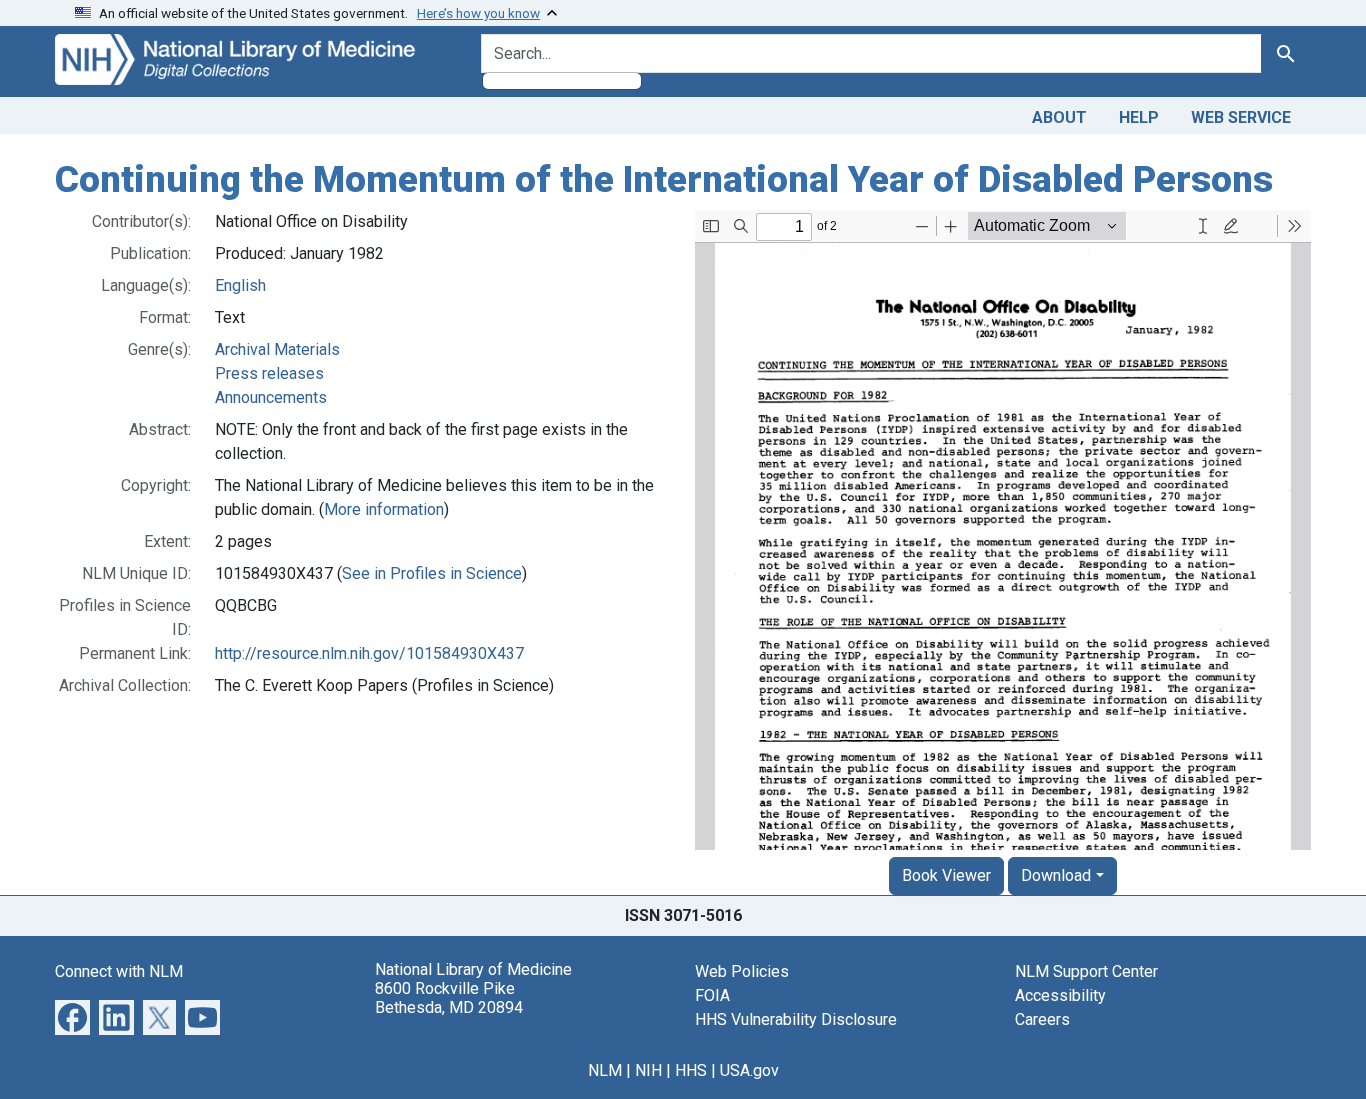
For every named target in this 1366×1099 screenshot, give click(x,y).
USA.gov (749, 1070)
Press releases (269, 373)
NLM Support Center (1086, 971)
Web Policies (742, 971)
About (1059, 117)
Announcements (271, 397)
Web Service (1241, 117)
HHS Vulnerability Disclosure (796, 1019)
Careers (1042, 1019)
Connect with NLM (119, 971)
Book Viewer (946, 875)
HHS (691, 1070)
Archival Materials (277, 349)
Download (1056, 875)
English (240, 285)
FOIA (712, 995)
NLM (605, 1070)
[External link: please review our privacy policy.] (72, 1015)
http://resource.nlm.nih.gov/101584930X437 (369, 653)
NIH (648, 1070)
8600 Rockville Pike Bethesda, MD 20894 (449, 998)
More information (384, 509)
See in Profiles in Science (432, 573)
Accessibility (1060, 995)
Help (1139, 117)
